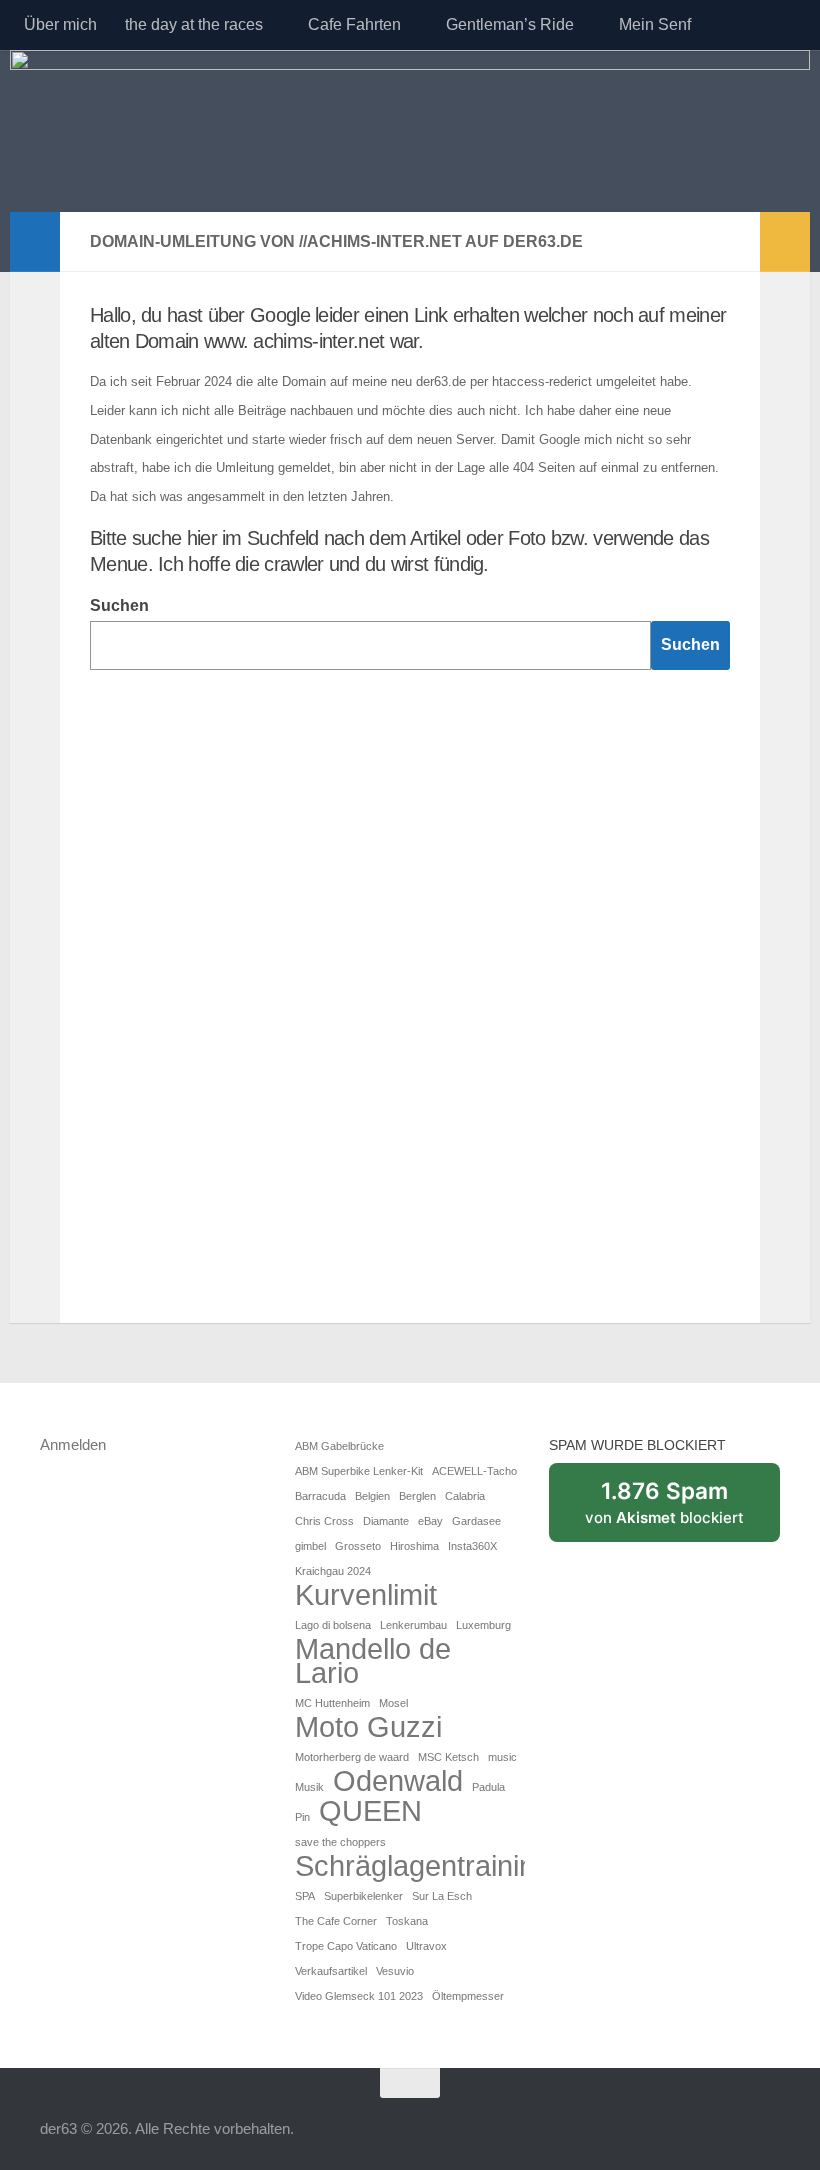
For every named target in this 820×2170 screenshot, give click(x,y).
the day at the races (194, 24)
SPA (305, 1896)
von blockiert (682, 1510)
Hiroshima (414, 1546)
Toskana (407, 1921)
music (502, 1757)
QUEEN (370, 1811)
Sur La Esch (442, 1896)
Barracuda (320, 1496)
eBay (430, 1521)
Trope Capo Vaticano (346, 1946)
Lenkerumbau (413, 1625)
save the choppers (340, 1842)
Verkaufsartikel (331, 1971)
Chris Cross (324, 1521)
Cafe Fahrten (354, 24)
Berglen (417, 1496)
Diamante (386, 1521)
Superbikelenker (363, 1896)
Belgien (372, 1496)
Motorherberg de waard (352, 1757)
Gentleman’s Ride (510, 24)
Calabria (465, 1496)
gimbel (310, 1546)
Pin (302, 1817)
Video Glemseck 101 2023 (359, 1996)
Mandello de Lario (373, 1661)
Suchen (119, 605)
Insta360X (472, 1546)
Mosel (393, 1703)
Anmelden (73, 1444)
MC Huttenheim (332, 1703)
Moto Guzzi (368, 1727)
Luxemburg (483, 1625)
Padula (488, 1787)
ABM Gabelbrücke (339, 1446)
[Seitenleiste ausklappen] (35, 242)
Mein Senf (655, 24)
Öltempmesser (468, 1996)
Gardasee (476, 1521)
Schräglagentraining (423, 1866)
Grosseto (358, 1546)
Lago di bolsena (333, 1625)
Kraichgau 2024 (333, 1571)
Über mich (60, 24)
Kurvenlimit (366, 1595)
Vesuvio (395, 1971)
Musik (309, 1787)
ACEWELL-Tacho (474, 1471)
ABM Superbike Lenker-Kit (359, 1471)
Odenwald (398, 1781)
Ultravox (426, 1946)
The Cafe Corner (336, 1921)
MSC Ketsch (448, 1757)
